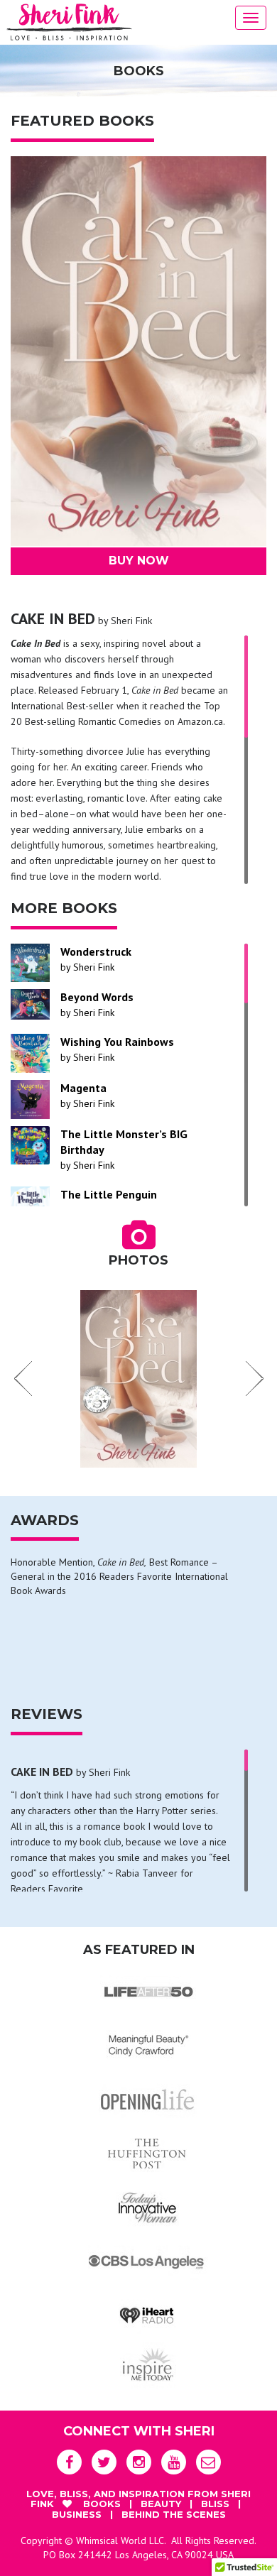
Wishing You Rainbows (117, 1042)
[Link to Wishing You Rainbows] (30, 1053)
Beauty (162, 2504)
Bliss (217, 2504)
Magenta (83, 1088)
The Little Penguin (109, 1194)
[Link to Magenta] (30, 1099)
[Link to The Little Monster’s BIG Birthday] (30, 1146)
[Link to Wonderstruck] (30, 963)
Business (78, 2514)
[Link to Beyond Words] (30, 1004)
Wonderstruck (96, 951)
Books (103, 2504)
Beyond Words (97, 997)
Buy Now (139, 561)
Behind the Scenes (174, 2514)
